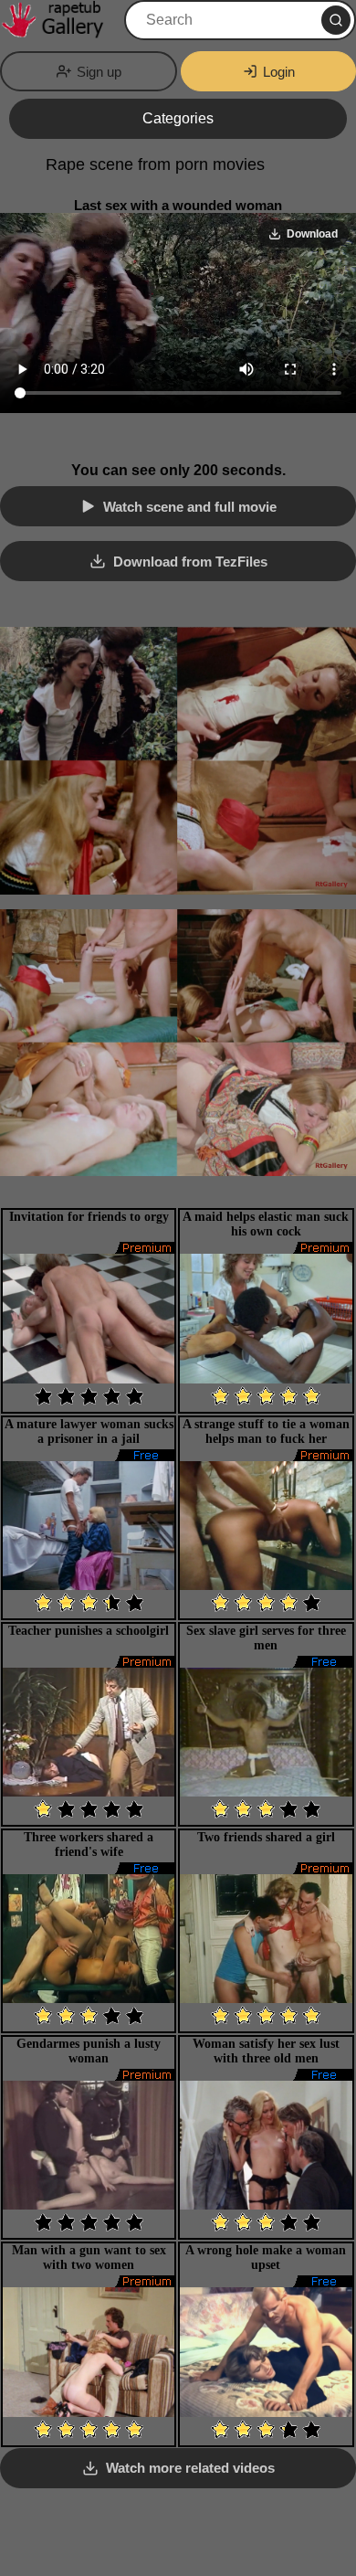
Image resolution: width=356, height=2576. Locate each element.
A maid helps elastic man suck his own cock (266, 1224)
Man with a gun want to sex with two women (89, 2258)
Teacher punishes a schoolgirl (89, 1631)
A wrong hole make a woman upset (266, 2258)
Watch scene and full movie (190, 507)
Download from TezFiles (190, 562)
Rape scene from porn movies (155, 164)
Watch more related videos (190, 2468)
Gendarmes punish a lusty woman (89, 2051)
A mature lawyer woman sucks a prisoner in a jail (89, 1431)
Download (312, 234)
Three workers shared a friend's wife (89, 1845)
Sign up (99, 72)
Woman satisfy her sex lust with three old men (266, 2051)
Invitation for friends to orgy (89, 1217)
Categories (178, 118)
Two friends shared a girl (266, 1837)
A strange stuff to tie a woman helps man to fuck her (266, 1431)
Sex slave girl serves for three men (266, 1638)
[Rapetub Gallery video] (60, 20)
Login (279, 72)
